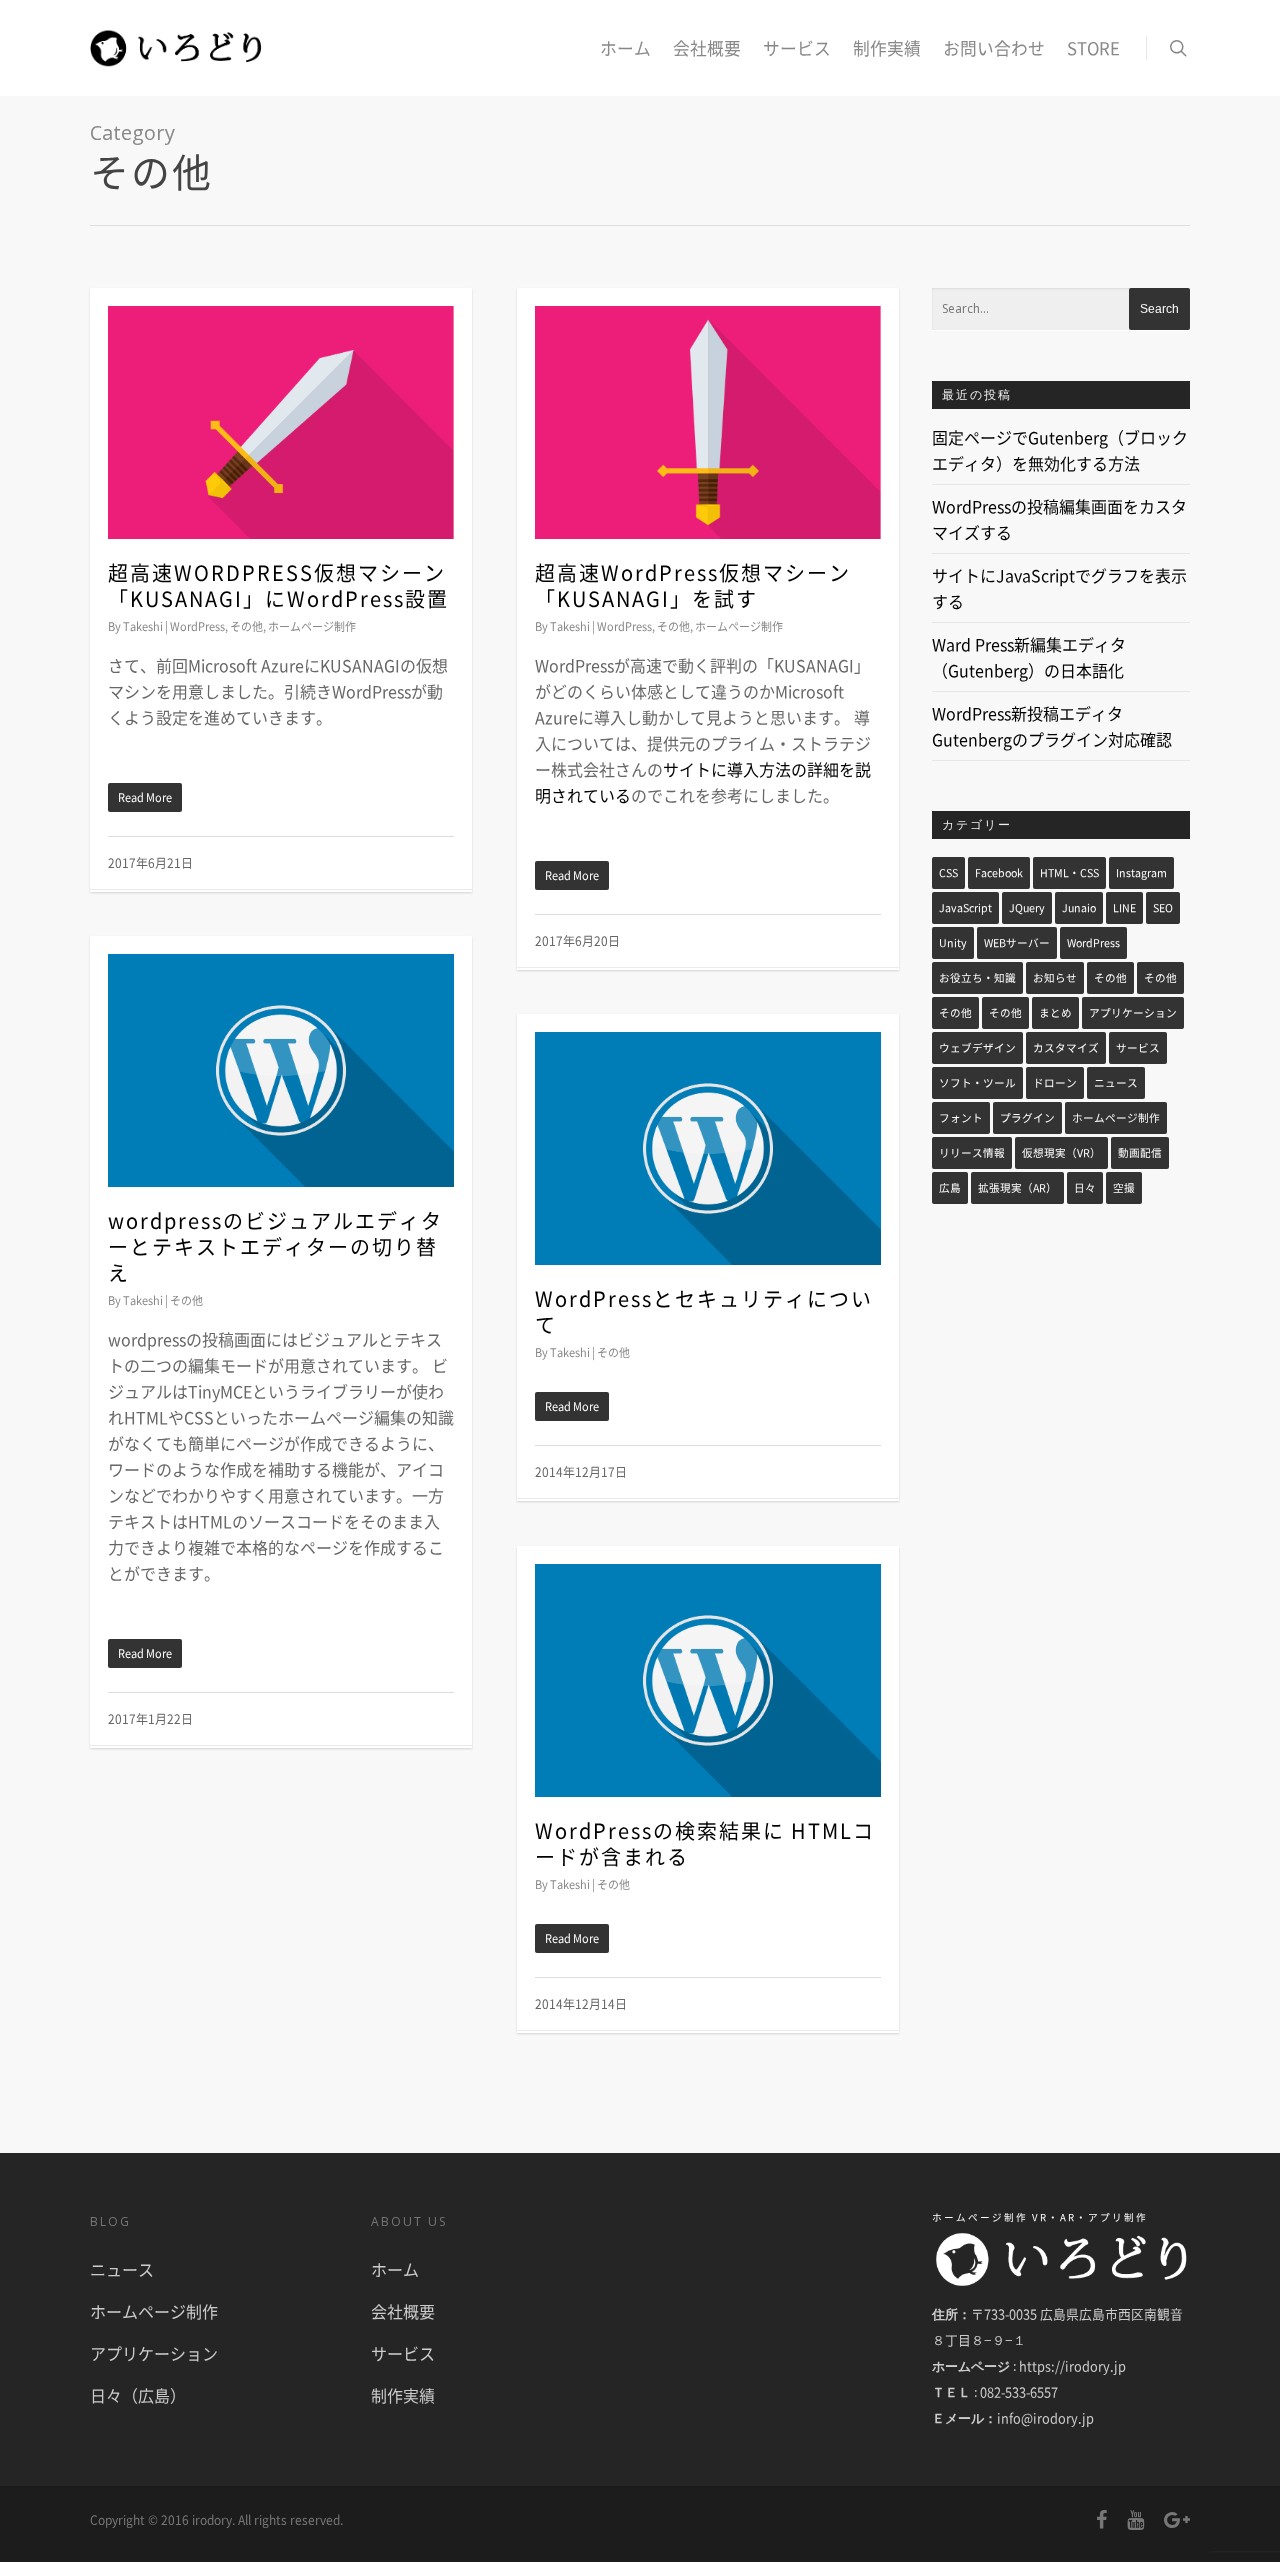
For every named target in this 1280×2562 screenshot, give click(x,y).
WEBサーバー (1017, 942)
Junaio (1079, 907)
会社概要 (707, 48)
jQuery (1027, 907)
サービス (797, 48)
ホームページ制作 (312, 626)
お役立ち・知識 (977, 977)
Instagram (1141, 872)
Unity (953, 942)
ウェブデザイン (977, 1047)
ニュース (1116, 1082)
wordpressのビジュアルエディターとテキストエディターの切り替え (275, 1246)
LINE (1124, 907)
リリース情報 (972, 1152)
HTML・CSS (1069, 872)
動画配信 (1140, 1152)
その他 (246, 626)
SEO (1163, 907)
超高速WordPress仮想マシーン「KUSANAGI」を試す (693, 585)
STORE (1093, 48)
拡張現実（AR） (1017, 1187)
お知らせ (1055, 977)
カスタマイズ (1066, 1047)
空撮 (1124, 1187)
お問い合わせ (994, 48)
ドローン (1055, 1082)
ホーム (625, 48)
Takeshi (143, 626)
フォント (961, 1117)
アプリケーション (1133, 1012)
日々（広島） (138, 2395)
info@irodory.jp (1045, 2417)
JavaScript (965, 907)
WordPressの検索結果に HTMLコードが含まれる (705, 1843)
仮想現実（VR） (1061, 1152)
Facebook (999, 872)
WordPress (197, 626)
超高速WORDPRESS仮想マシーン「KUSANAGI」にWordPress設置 (278, 585)
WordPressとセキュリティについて (704, 1311)
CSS (948, 872)
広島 (950, 1187)
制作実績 (887, 48)
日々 (1085, 1187)
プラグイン (1027, 1117)
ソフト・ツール (977, 1082)
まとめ (1055, 1012)
